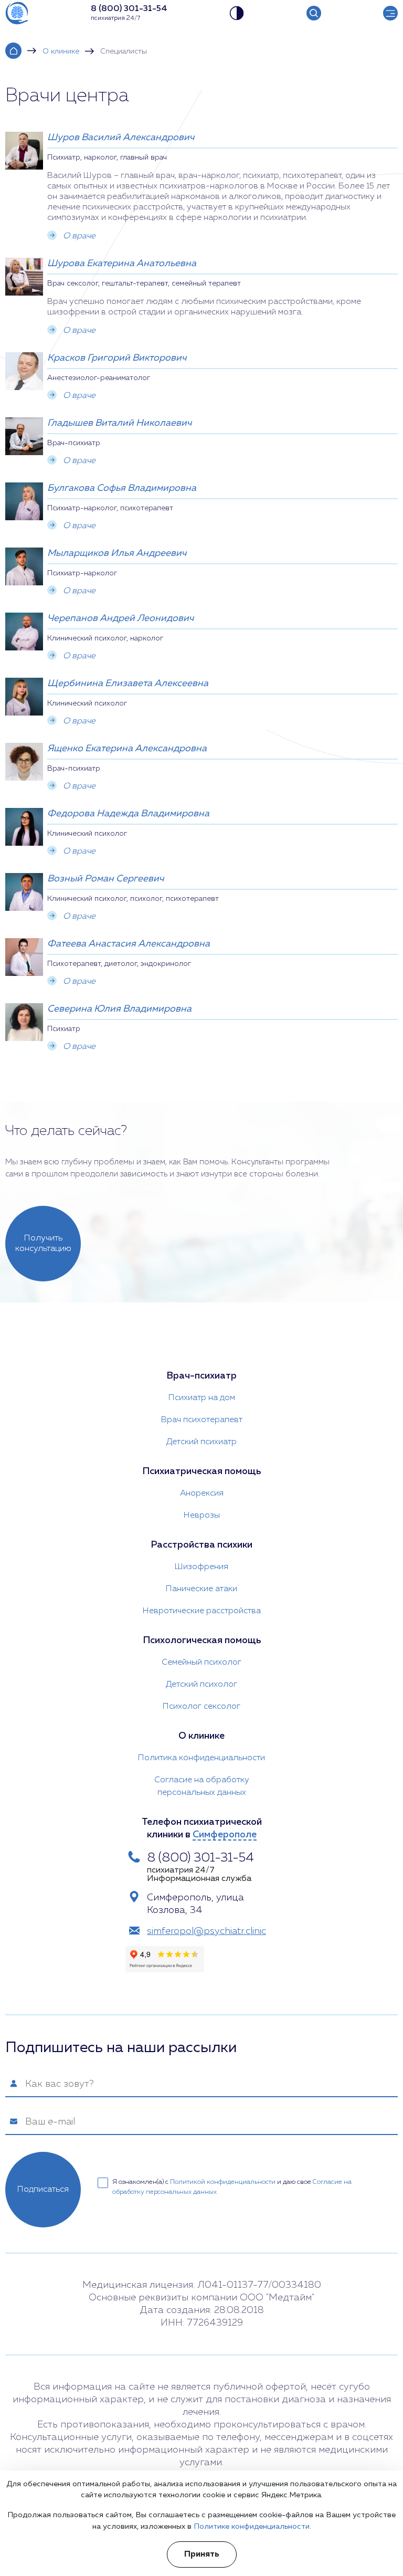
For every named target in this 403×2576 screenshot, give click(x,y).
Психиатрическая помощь (201, 1471)
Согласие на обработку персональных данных (202, 1786)
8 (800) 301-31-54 (200, 1858)
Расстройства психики (201, 1545)
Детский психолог (201, 1685)
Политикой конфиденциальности (223, 2182)
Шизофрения (201, 1567)
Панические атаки (201, 1589)
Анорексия (202, 1494)
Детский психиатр (201, 1442)
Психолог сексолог (201, 1707)
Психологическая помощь (202, 1641)
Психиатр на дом (202, 1398)
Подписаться (43, 2190)
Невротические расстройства (202, 1611)
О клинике (61, 51)
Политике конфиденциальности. (252, 2527)
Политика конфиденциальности (201, 1758)
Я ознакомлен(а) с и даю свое (232, 2187)
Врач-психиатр (201, 1376)
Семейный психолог (201, 1663)
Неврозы (202, 1516)
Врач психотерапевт (202, 1420)
